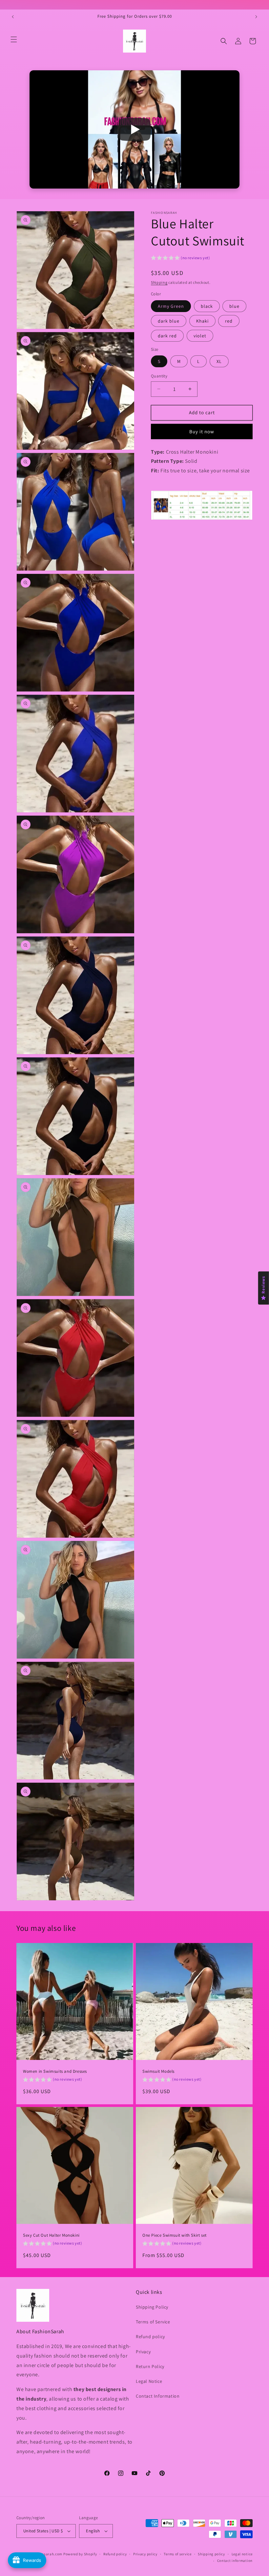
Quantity (159, 376)
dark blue (169, 321)
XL (219, 361)
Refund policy (150, 2337)
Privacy (143, 2352)
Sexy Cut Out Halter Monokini (51, 2235)
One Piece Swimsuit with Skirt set (175, 2235)
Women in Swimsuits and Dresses (55, 2071)
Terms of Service (153, 2322)
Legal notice (242, 2554)
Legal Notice (149, 2381)
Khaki (202, 321)
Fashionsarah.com (46, 2554)
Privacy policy (145, 2554)
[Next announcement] (256, 17)
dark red (167, 336)
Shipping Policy (152, 2307)
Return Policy (150, 2366)
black (207, 306)
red (229, 321)
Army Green (171, 306)
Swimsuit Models (158, 2071)
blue (234, 306)
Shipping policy (211, 2554)
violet (200, 336)
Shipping (159, 282)
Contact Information (158, 2396)
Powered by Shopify (80, 2554)
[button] (14, 39)
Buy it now (202, 431)
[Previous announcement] (13, 17)
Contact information (235, 2561)
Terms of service (177, 2554)
